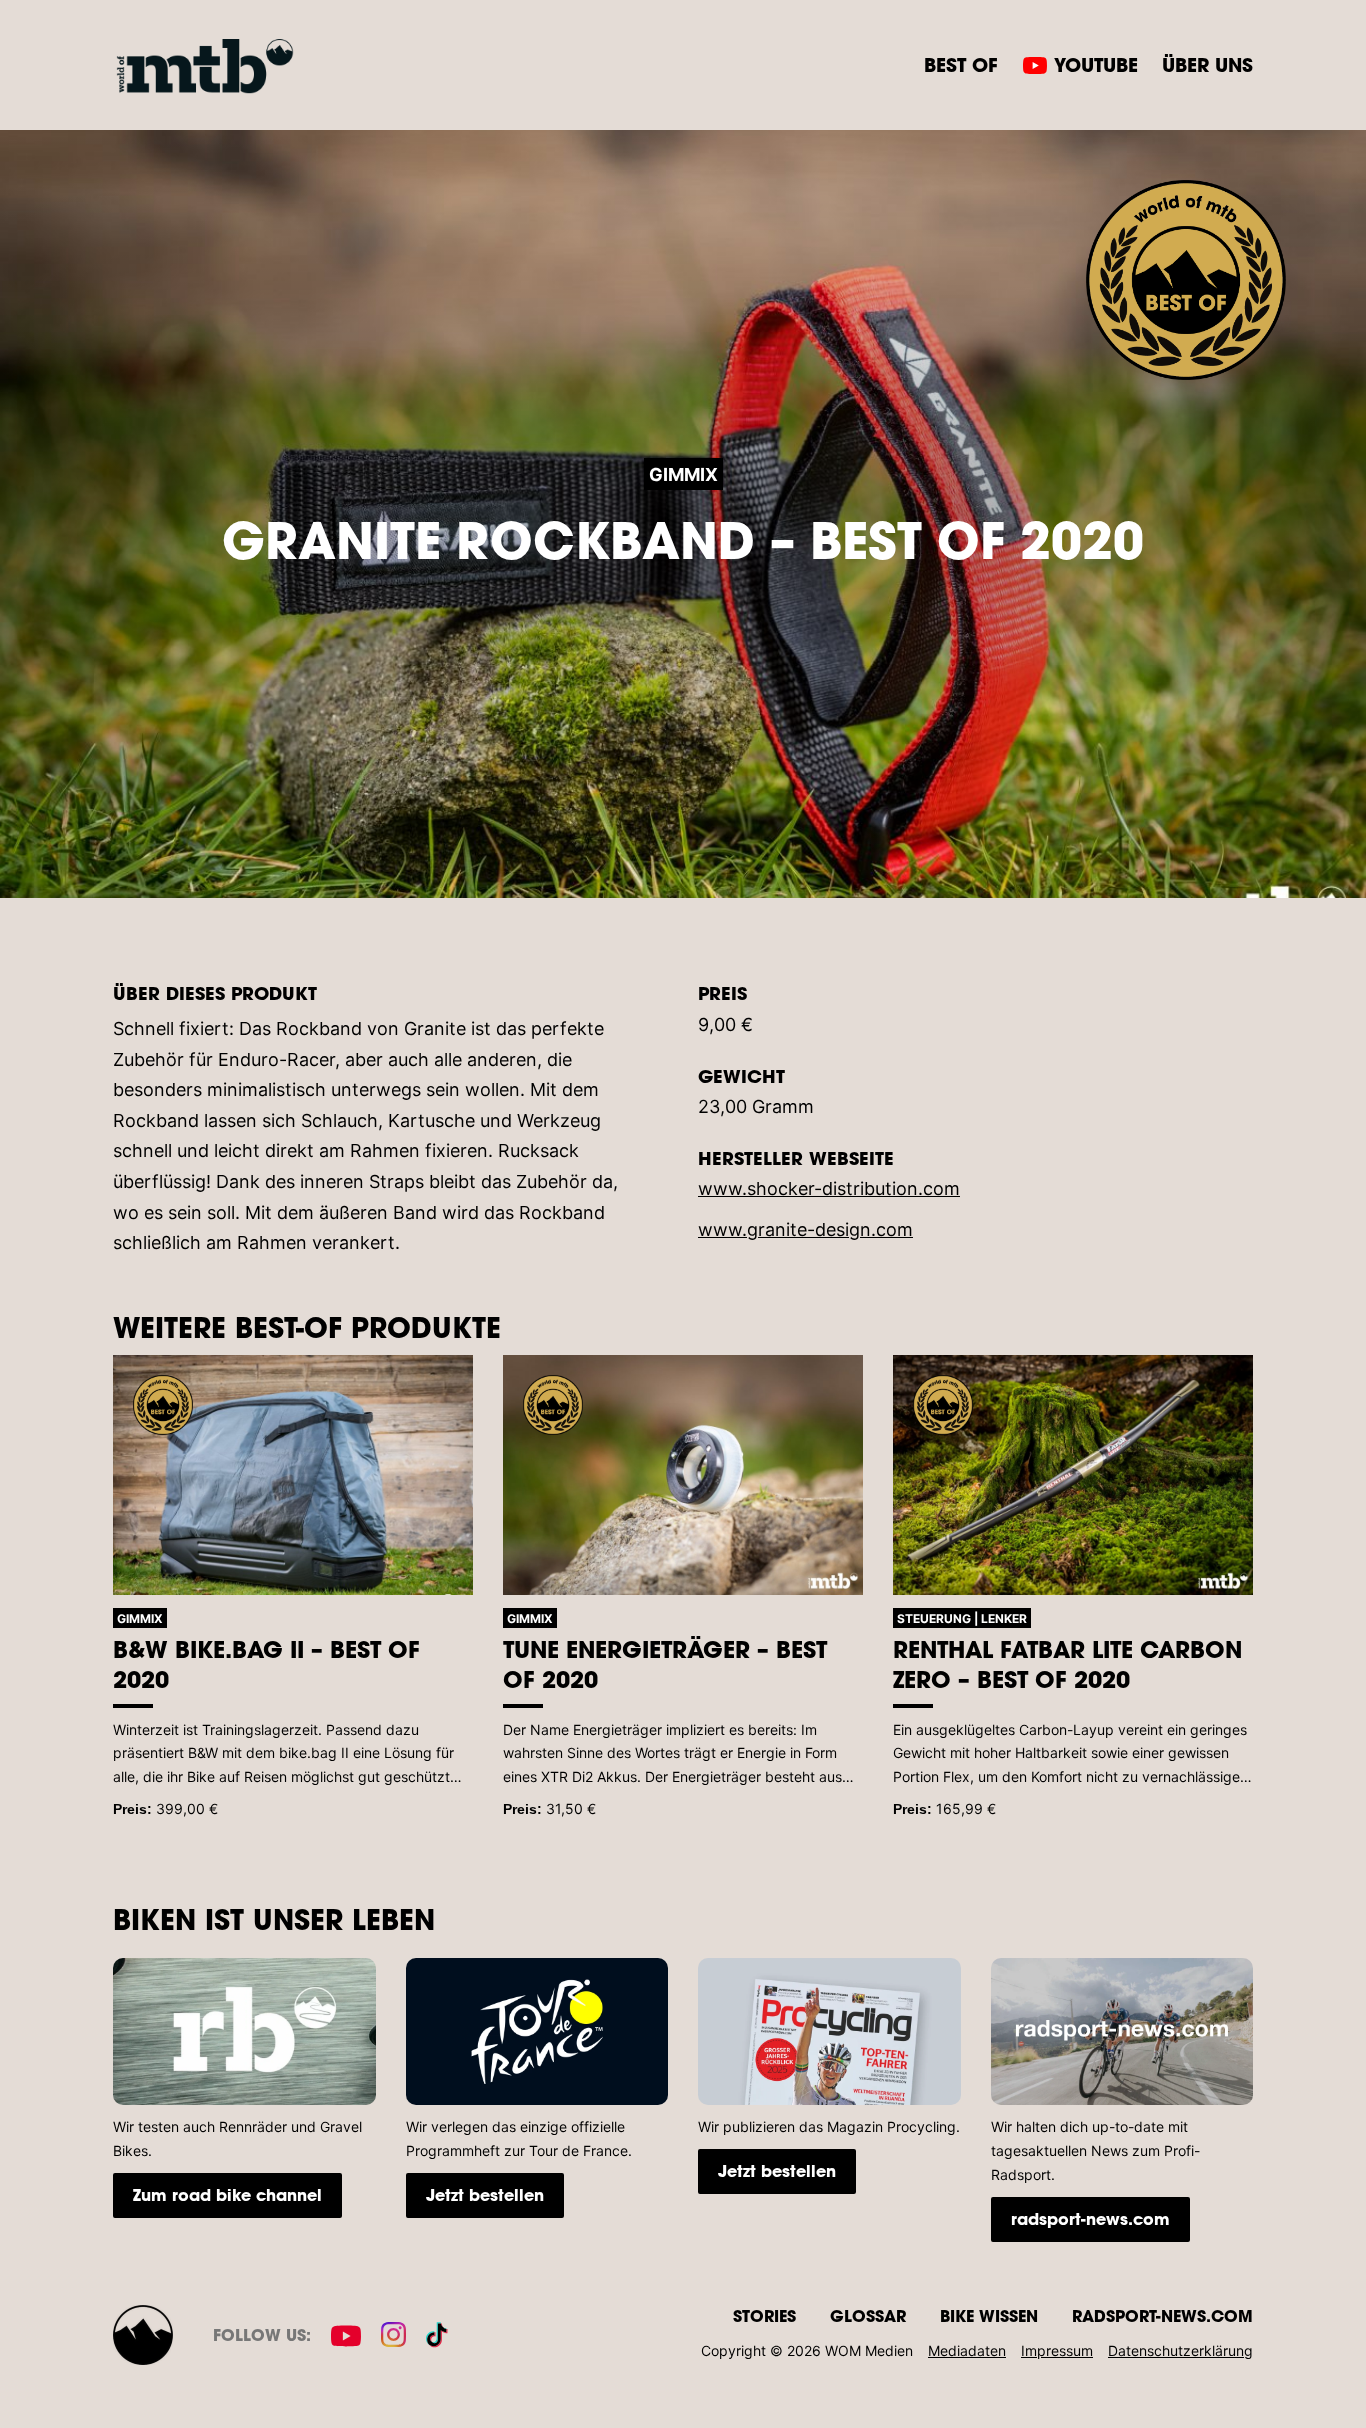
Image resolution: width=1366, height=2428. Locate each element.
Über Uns (1207, 64)
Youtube (1096, 64)
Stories (764, 2315)
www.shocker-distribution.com (829, 1188)
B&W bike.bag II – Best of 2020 (266, 1664)
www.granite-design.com (805, 1229)
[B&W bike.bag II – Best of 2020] (293, 1475)
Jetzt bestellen (485, 2194)
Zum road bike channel (227, 2194)
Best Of (961, 64)
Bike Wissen (989, 2315)
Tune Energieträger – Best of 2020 (665, 1664)
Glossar (868, 2315)
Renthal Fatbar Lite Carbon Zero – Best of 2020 (1067, 1664)
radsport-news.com (1090, 2218)
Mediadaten (967, 2350)
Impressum (1057, 2350)
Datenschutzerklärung (1180, 2350)
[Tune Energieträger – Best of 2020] (683, 1475)
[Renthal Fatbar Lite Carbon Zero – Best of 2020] (1073, 1475)
